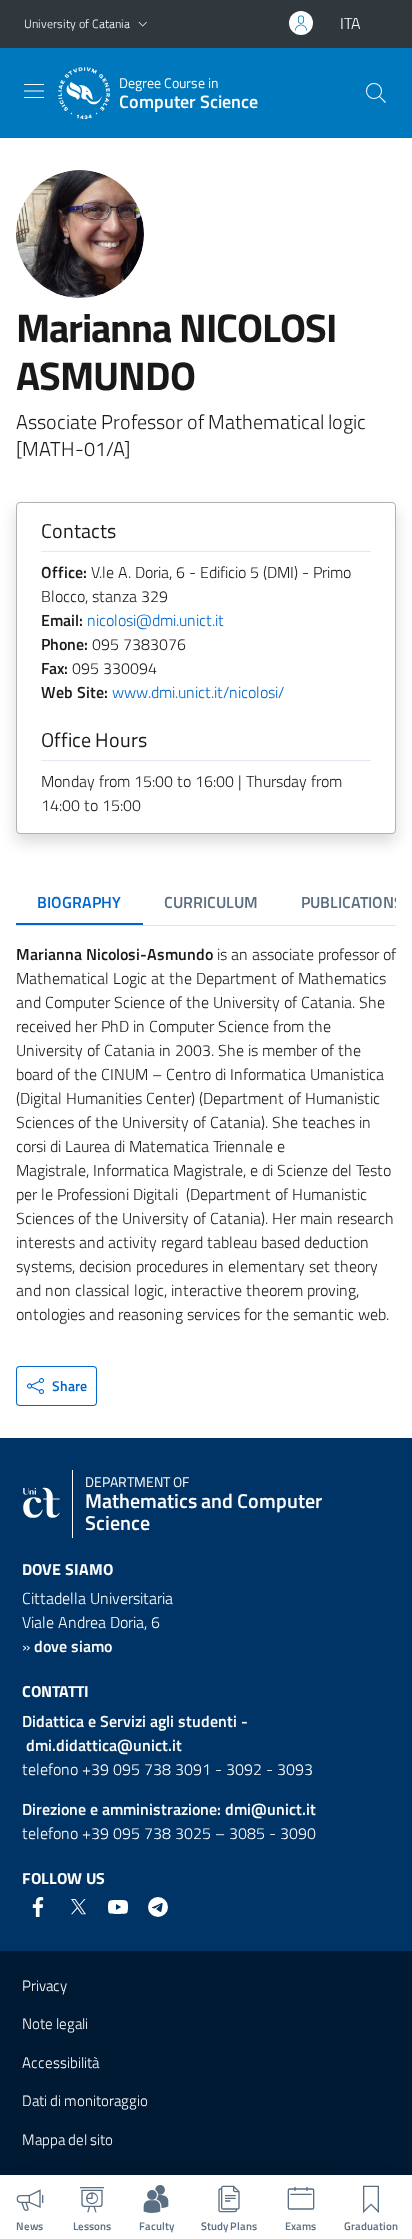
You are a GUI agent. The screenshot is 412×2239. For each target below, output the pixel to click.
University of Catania (77, 23)
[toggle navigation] (34, 91)
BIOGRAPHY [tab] (79, 902)
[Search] (376, 93)
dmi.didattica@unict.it (104, 1745)
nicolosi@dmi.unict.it (155, 620)
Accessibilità (60, 2062)
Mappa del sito (67, 2139)
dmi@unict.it (270, 1809)
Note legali (55, 2023)
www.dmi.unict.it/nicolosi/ (198, 692)
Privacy (44, 1985)
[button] (143, 24)
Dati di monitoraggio (85, 2100)
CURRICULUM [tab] (211, 902)
